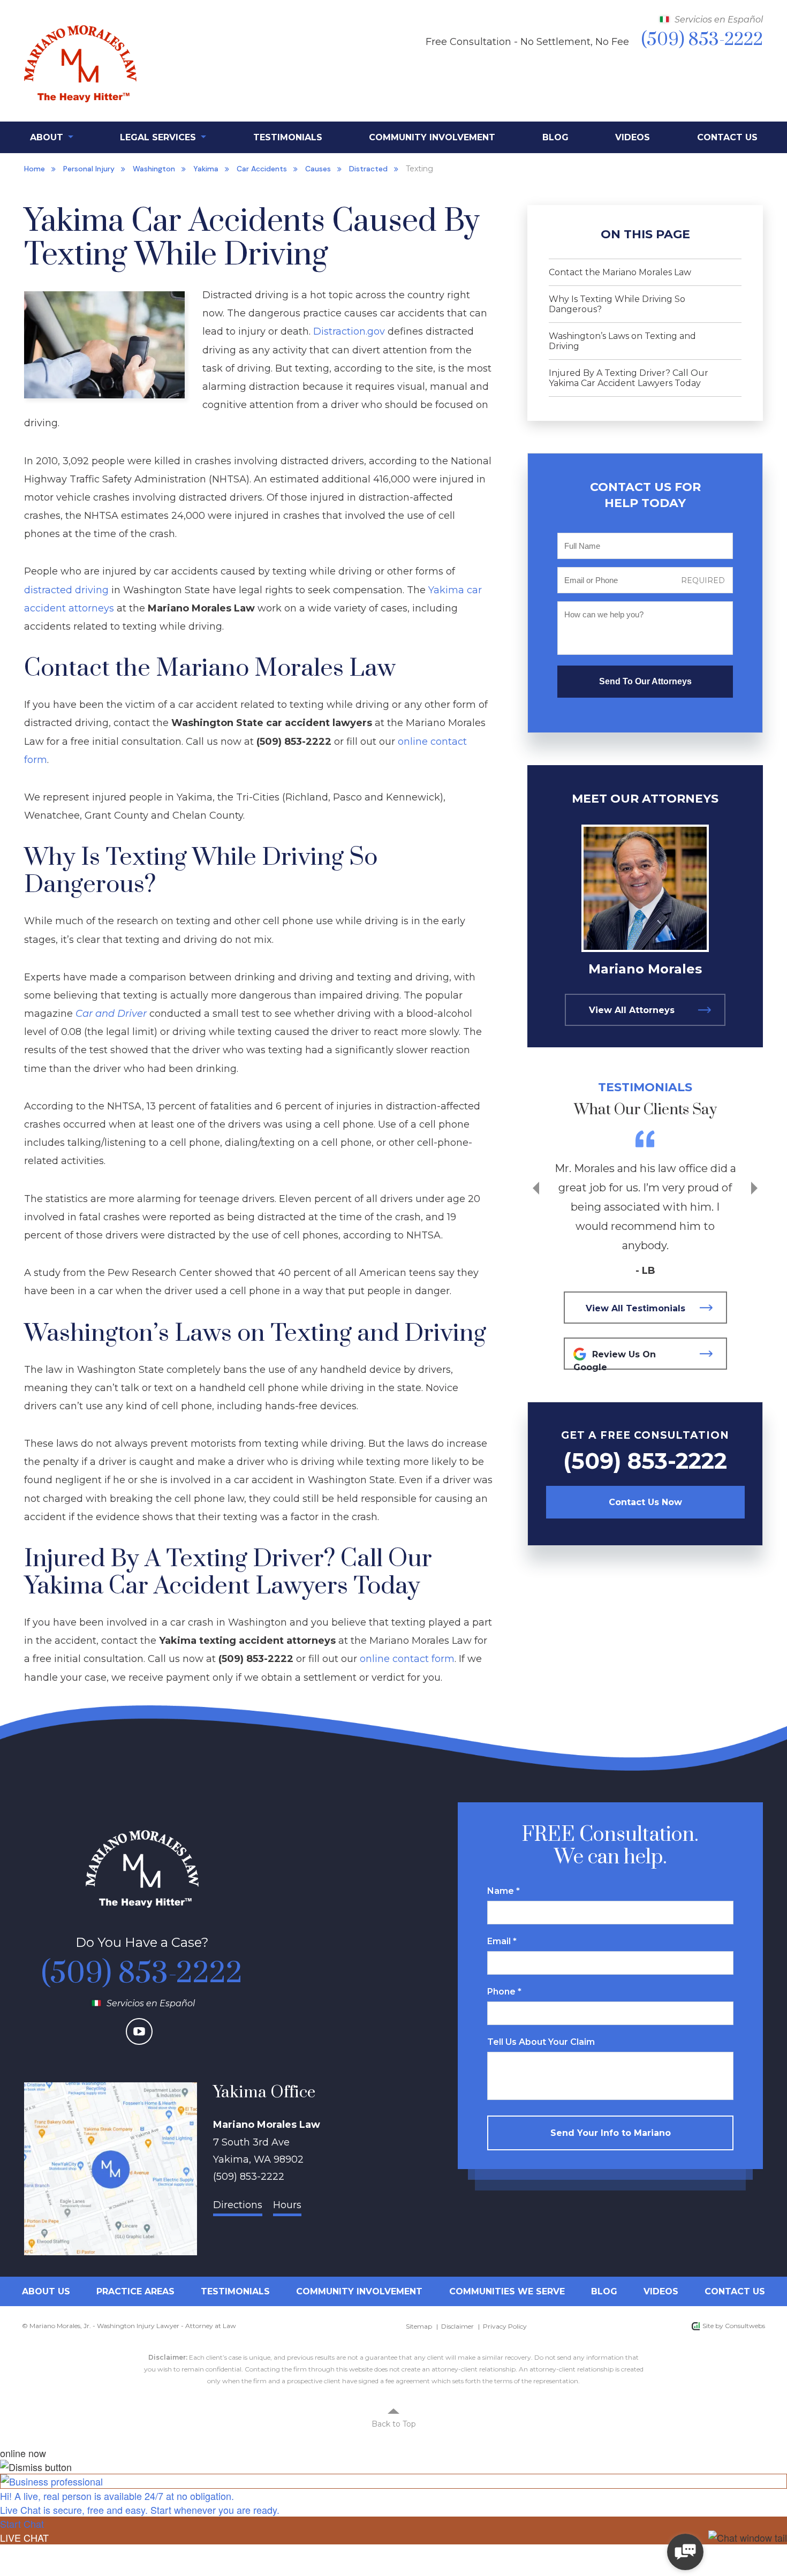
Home (35, 169)
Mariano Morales (645, 969)
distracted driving (66, 590)
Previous (536, 1188)
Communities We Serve (507, 2291)
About (48, 137)
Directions (238, 2205)
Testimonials (288, 137)
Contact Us (727, 137)
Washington (154, 169)
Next (754, 1188)
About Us (46, 2291)
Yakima (206, 169)
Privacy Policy (505, 2326)
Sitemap (419, 2326)
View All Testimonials (635, 1308)
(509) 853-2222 (645, 1461)
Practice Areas (135, 2291)
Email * (502, 1941)
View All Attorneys (632, 1010)
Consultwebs (745, 2326)
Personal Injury (89, 169)
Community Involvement (432, 137)
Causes (318, 169)
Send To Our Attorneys (645, 681)
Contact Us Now (645, 1502)
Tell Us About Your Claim (541, 2042)
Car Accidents (262, 169)
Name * (504, 1891)
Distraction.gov (349, 331)
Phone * (504, 1992)
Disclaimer (457, 2326)
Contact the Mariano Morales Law (620, 272)
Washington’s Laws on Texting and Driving (622, 341)
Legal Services (159, 137)
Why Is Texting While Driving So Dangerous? (617, 304)
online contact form (407, 1659)
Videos (633, 137)
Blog (555, 137)
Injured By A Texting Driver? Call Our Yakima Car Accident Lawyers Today (629, 378)
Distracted (368, 169)
